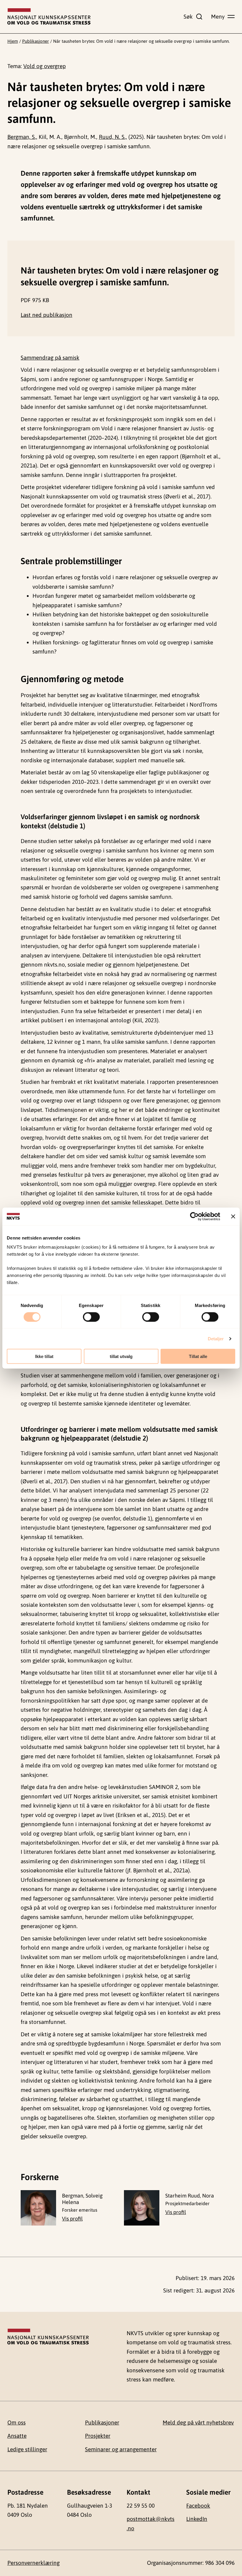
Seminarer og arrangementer (121, 2449)
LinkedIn (197, 2519)
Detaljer (216, 1338)
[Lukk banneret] (233, 1216)
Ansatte (17, 2436)
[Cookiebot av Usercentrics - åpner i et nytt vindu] (194, 1216)
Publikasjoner (36, 41)
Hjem (13, 41)
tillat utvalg (121, 1356)
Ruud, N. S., (113, 137)
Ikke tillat (44, 1356)
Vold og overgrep (45, 66)
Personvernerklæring (33, 2563)
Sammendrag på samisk (50, 358)
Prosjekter (98, 2436)
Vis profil (72, 2219)
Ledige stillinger (27, 2449)
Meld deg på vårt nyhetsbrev (198, 2422)
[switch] (91, 1317)
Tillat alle (198, 1356)
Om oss (17, 2422)
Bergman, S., (22, 137)
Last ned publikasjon (46, 315)
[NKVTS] (49, 17)
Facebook (198, 2506)
